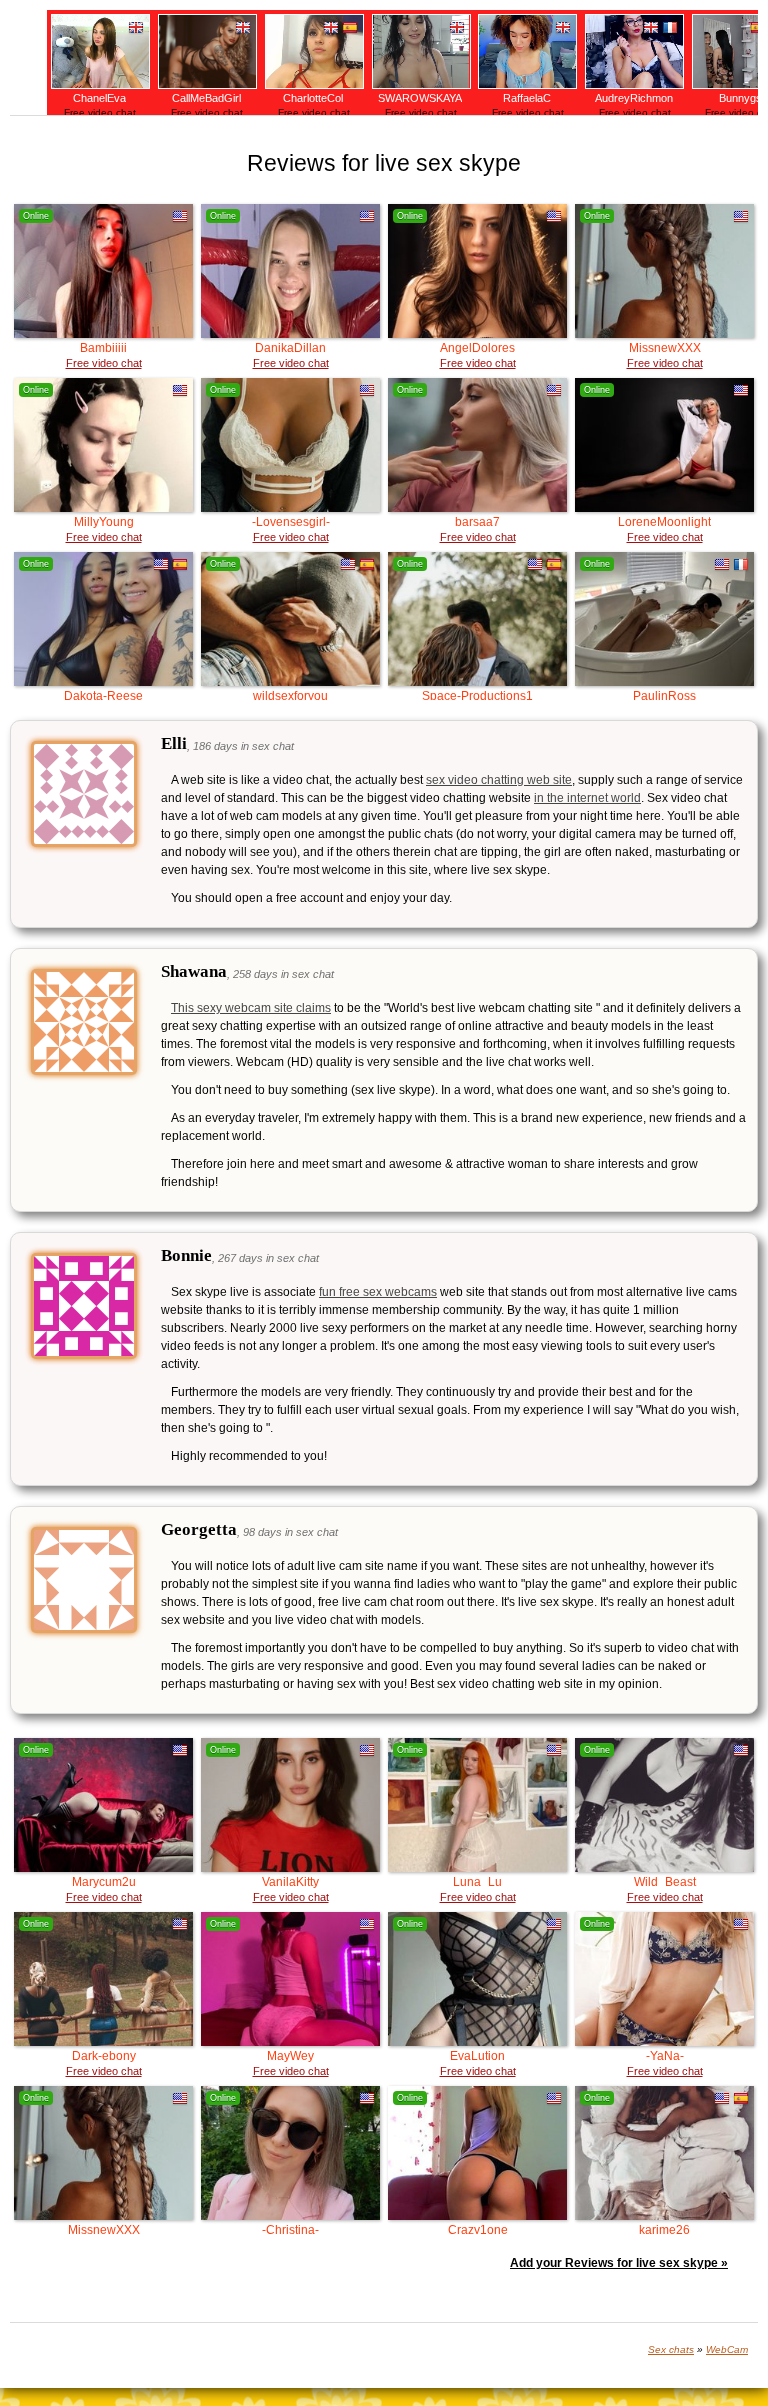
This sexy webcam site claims (251, 1008)
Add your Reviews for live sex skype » (619, 2263)
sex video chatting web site (499, 780)
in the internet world (587, 798)
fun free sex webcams (378, 1292)
